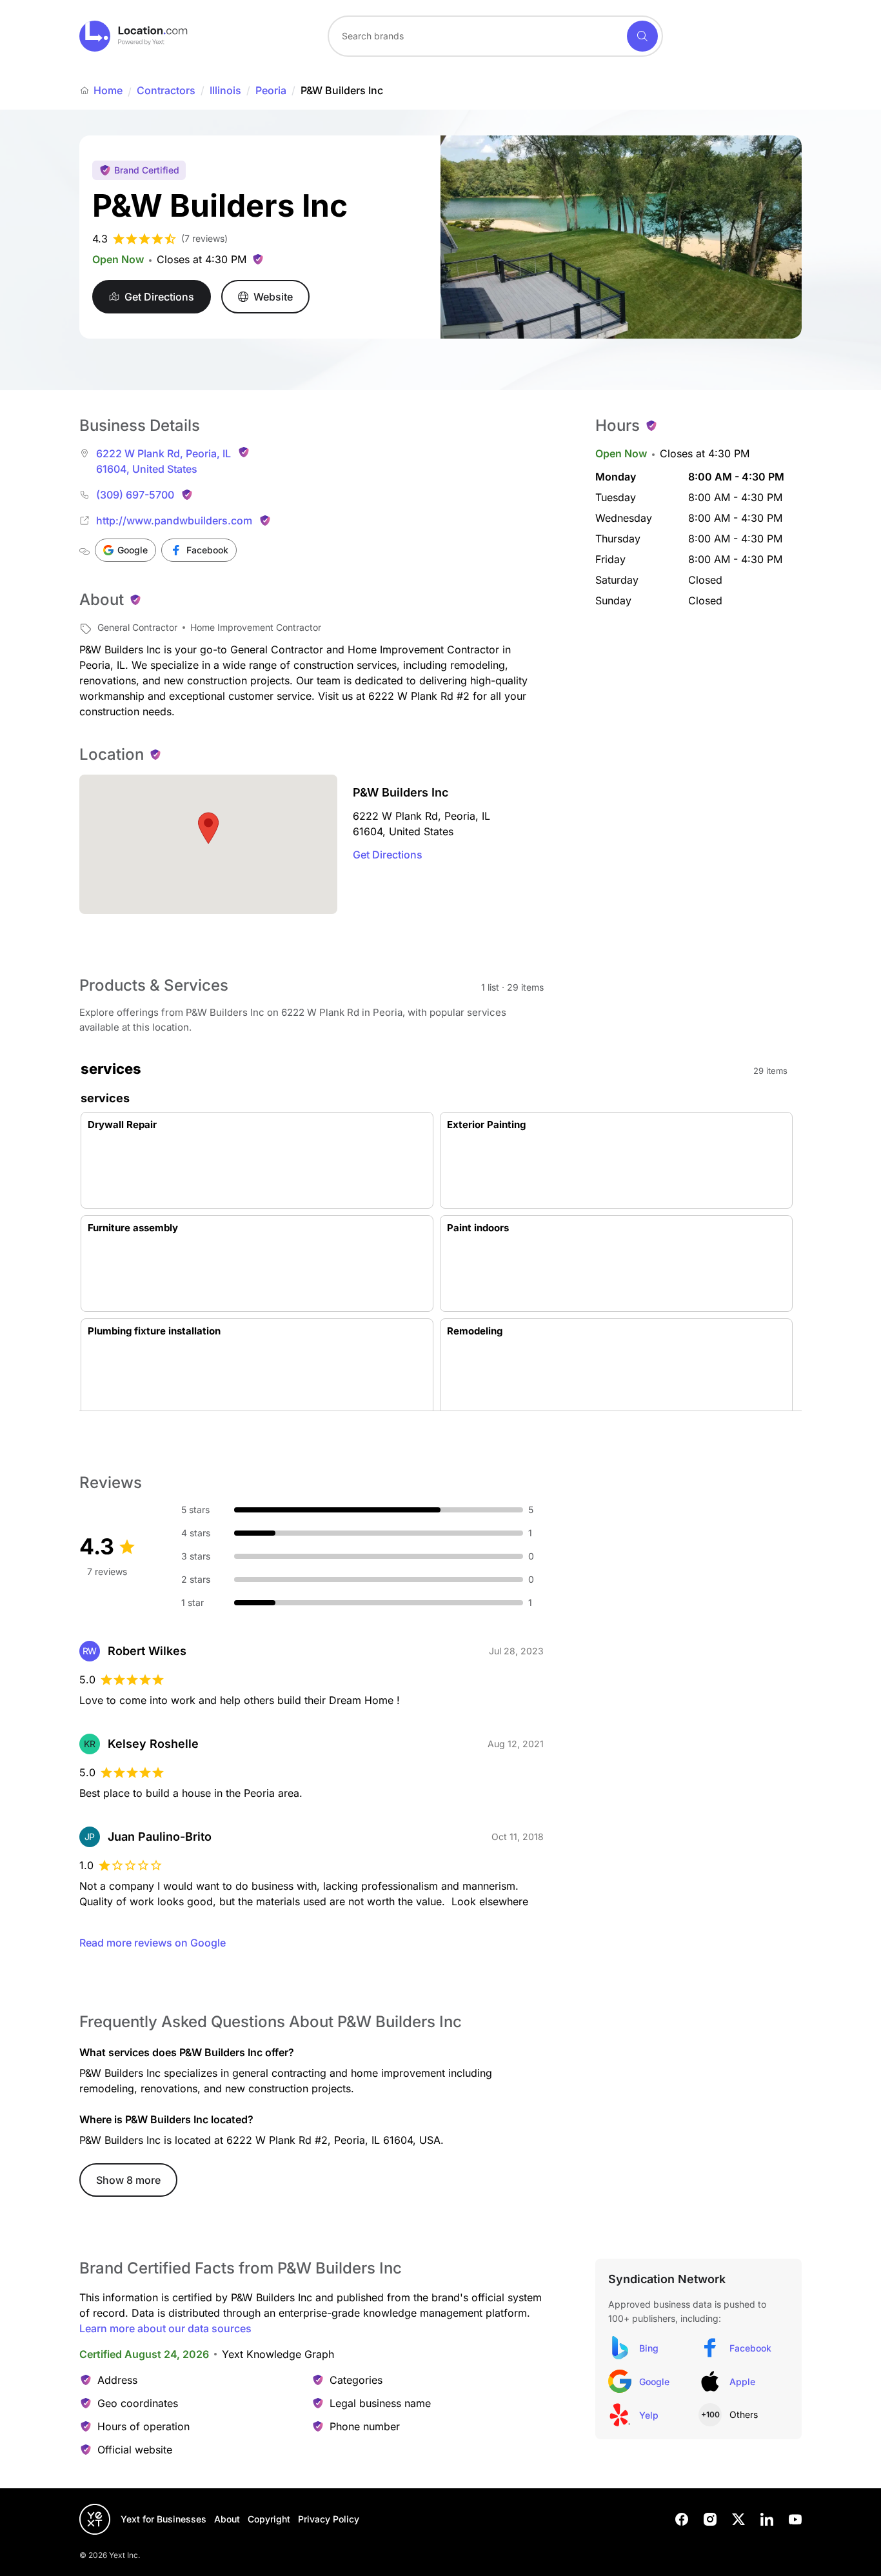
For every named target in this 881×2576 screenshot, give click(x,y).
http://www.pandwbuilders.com (174, 520)
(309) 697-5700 (135, 495)
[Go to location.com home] (134, 36)
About (227, 2519)
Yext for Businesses (163, 2519)
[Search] (642, 36)
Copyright (269, 2519)
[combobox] (495, 36)
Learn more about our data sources (165, 2328)
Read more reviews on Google (153, 1943)
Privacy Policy (329, 2519)
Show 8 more (128, 2180)
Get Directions (388, 855)
